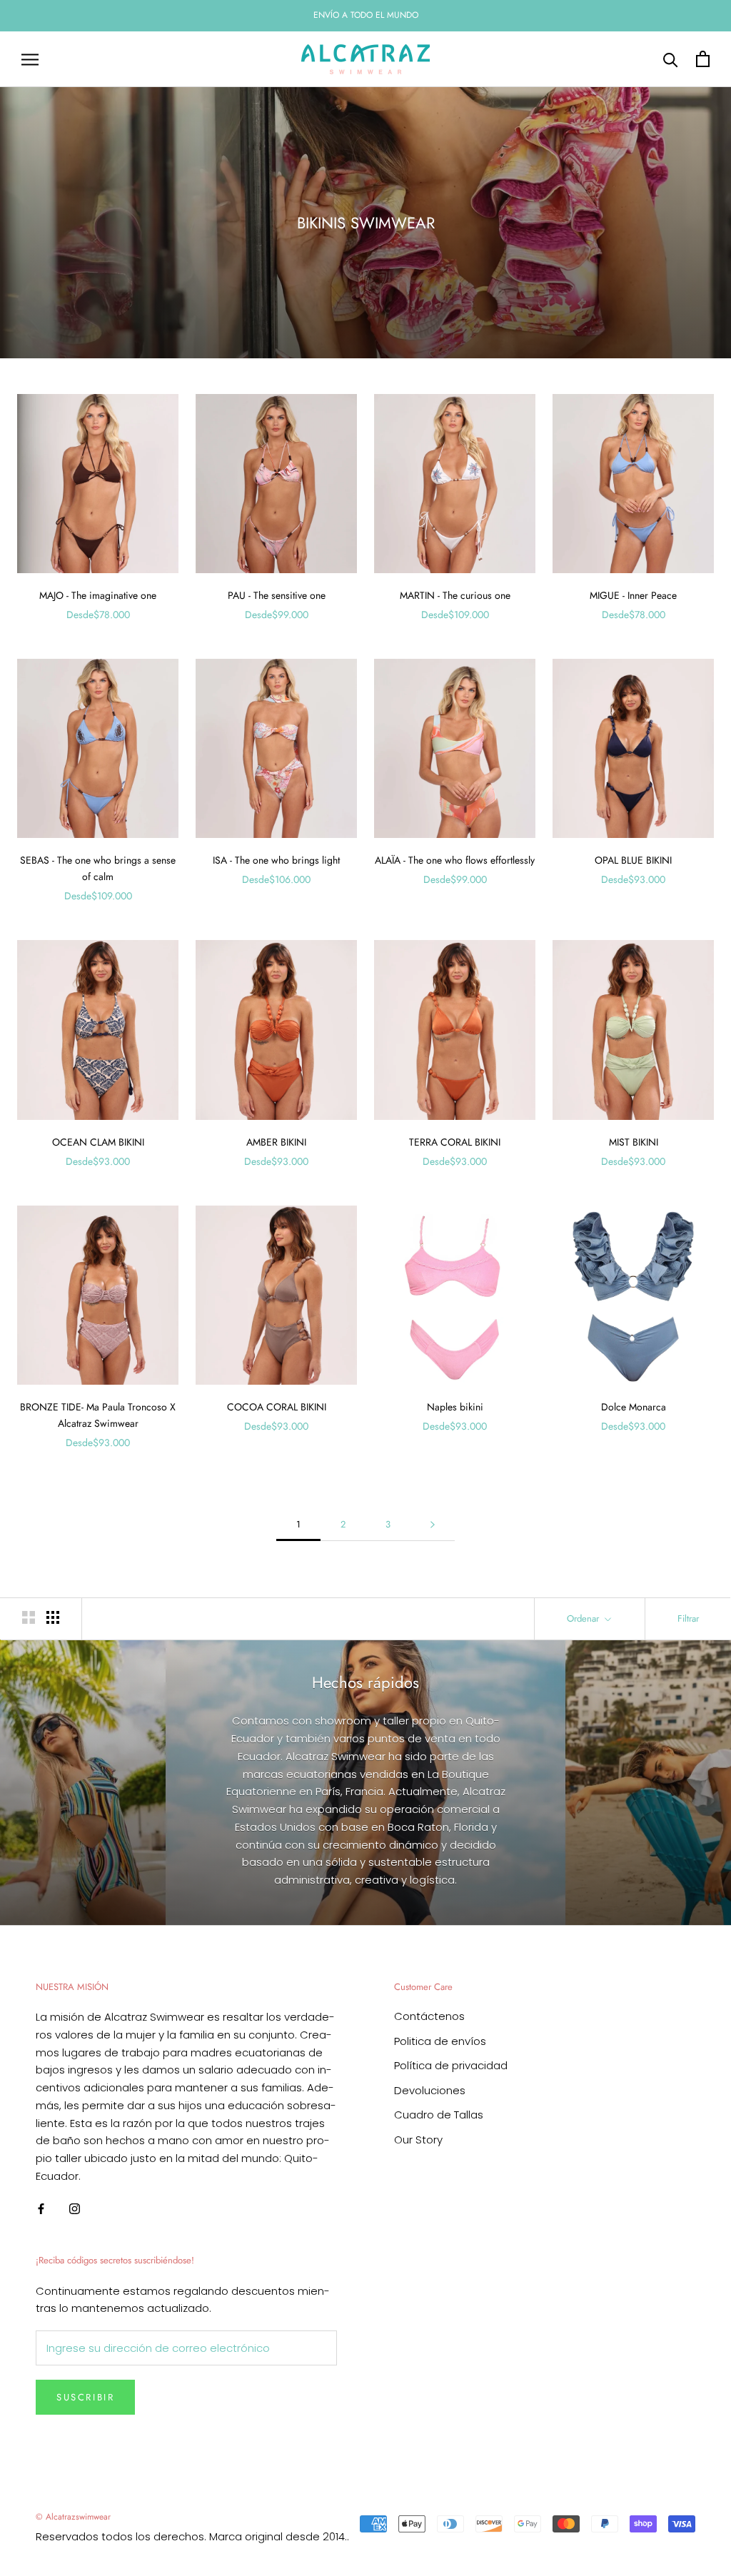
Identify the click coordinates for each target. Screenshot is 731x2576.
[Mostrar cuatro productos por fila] (53, 1617)
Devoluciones (430, 2090)
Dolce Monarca (634, 1407)
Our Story (418, 2140)
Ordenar (584, 1618)
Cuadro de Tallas (439, 2115)
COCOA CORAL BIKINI (277, 1407)
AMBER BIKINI (276, 1142)
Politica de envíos (440, 2041)
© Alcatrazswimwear (73, 2517)
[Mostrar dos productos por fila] (29, 1617)
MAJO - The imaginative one (98, 595)
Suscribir (85, 2397)
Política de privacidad (451, 2065)
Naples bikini (455, 1407)
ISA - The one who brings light (276, 860)
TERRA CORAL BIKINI (455, 1142)
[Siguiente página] (433, 1525)
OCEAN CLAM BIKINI (98, 1142)
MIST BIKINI (634, 1142)
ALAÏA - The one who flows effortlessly (455, 860)
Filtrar (688, 1618)
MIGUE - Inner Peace (633, 595)
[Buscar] (671, 59)
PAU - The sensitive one (277, 595)
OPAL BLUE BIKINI (633, 860)
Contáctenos (429, 2016)
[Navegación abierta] (30, 59)
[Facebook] (41, 2209)
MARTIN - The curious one (455, 595)
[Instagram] (75, 2209)
